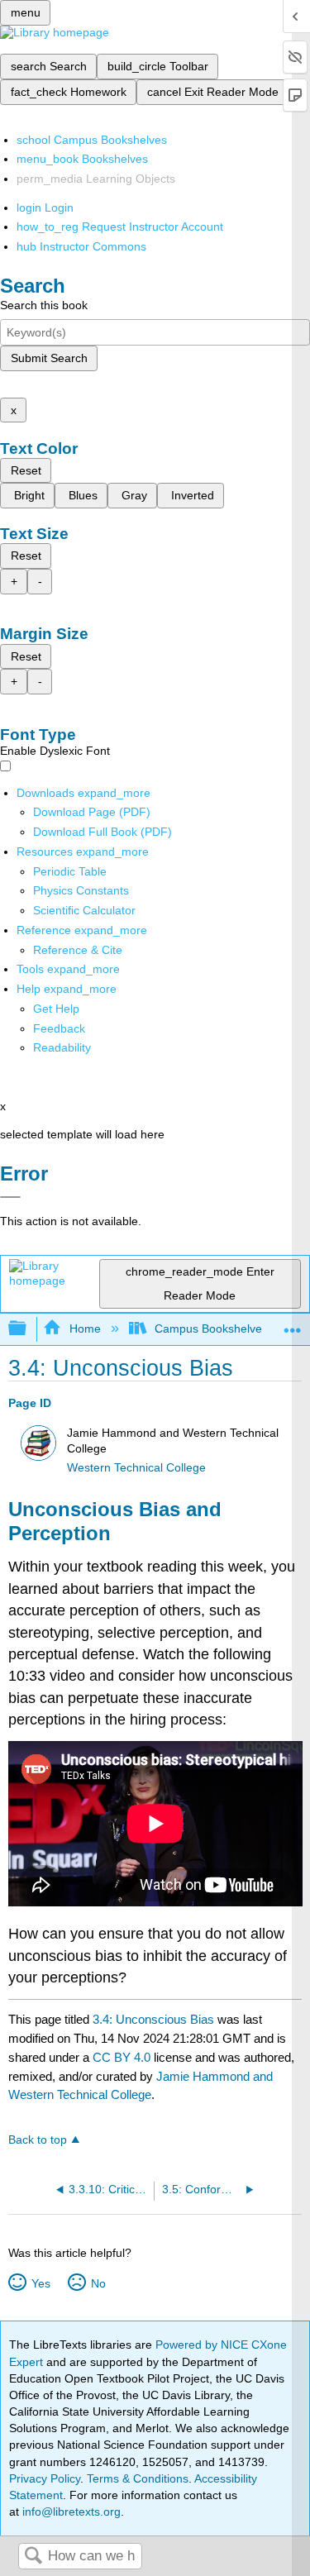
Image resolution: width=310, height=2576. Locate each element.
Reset (26, 470)
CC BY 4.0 (122, 2057)
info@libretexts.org (70, 2512)
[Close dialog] (10, 1197)
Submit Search (49, 358)
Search (33, 2557)
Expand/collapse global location (293, 1324)
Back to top (38, 2140)
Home (85, 1329)
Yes (41, 2283)
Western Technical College (136, 1468)
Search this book (44, 305)
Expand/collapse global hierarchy (28, 1329)
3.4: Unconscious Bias (153, 2019)
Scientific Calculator (84, 910)
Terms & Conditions (138, 2478)
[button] (59, 1028)
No (98, 2283)
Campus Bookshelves (211, 1329)
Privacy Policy (45, 2478)
